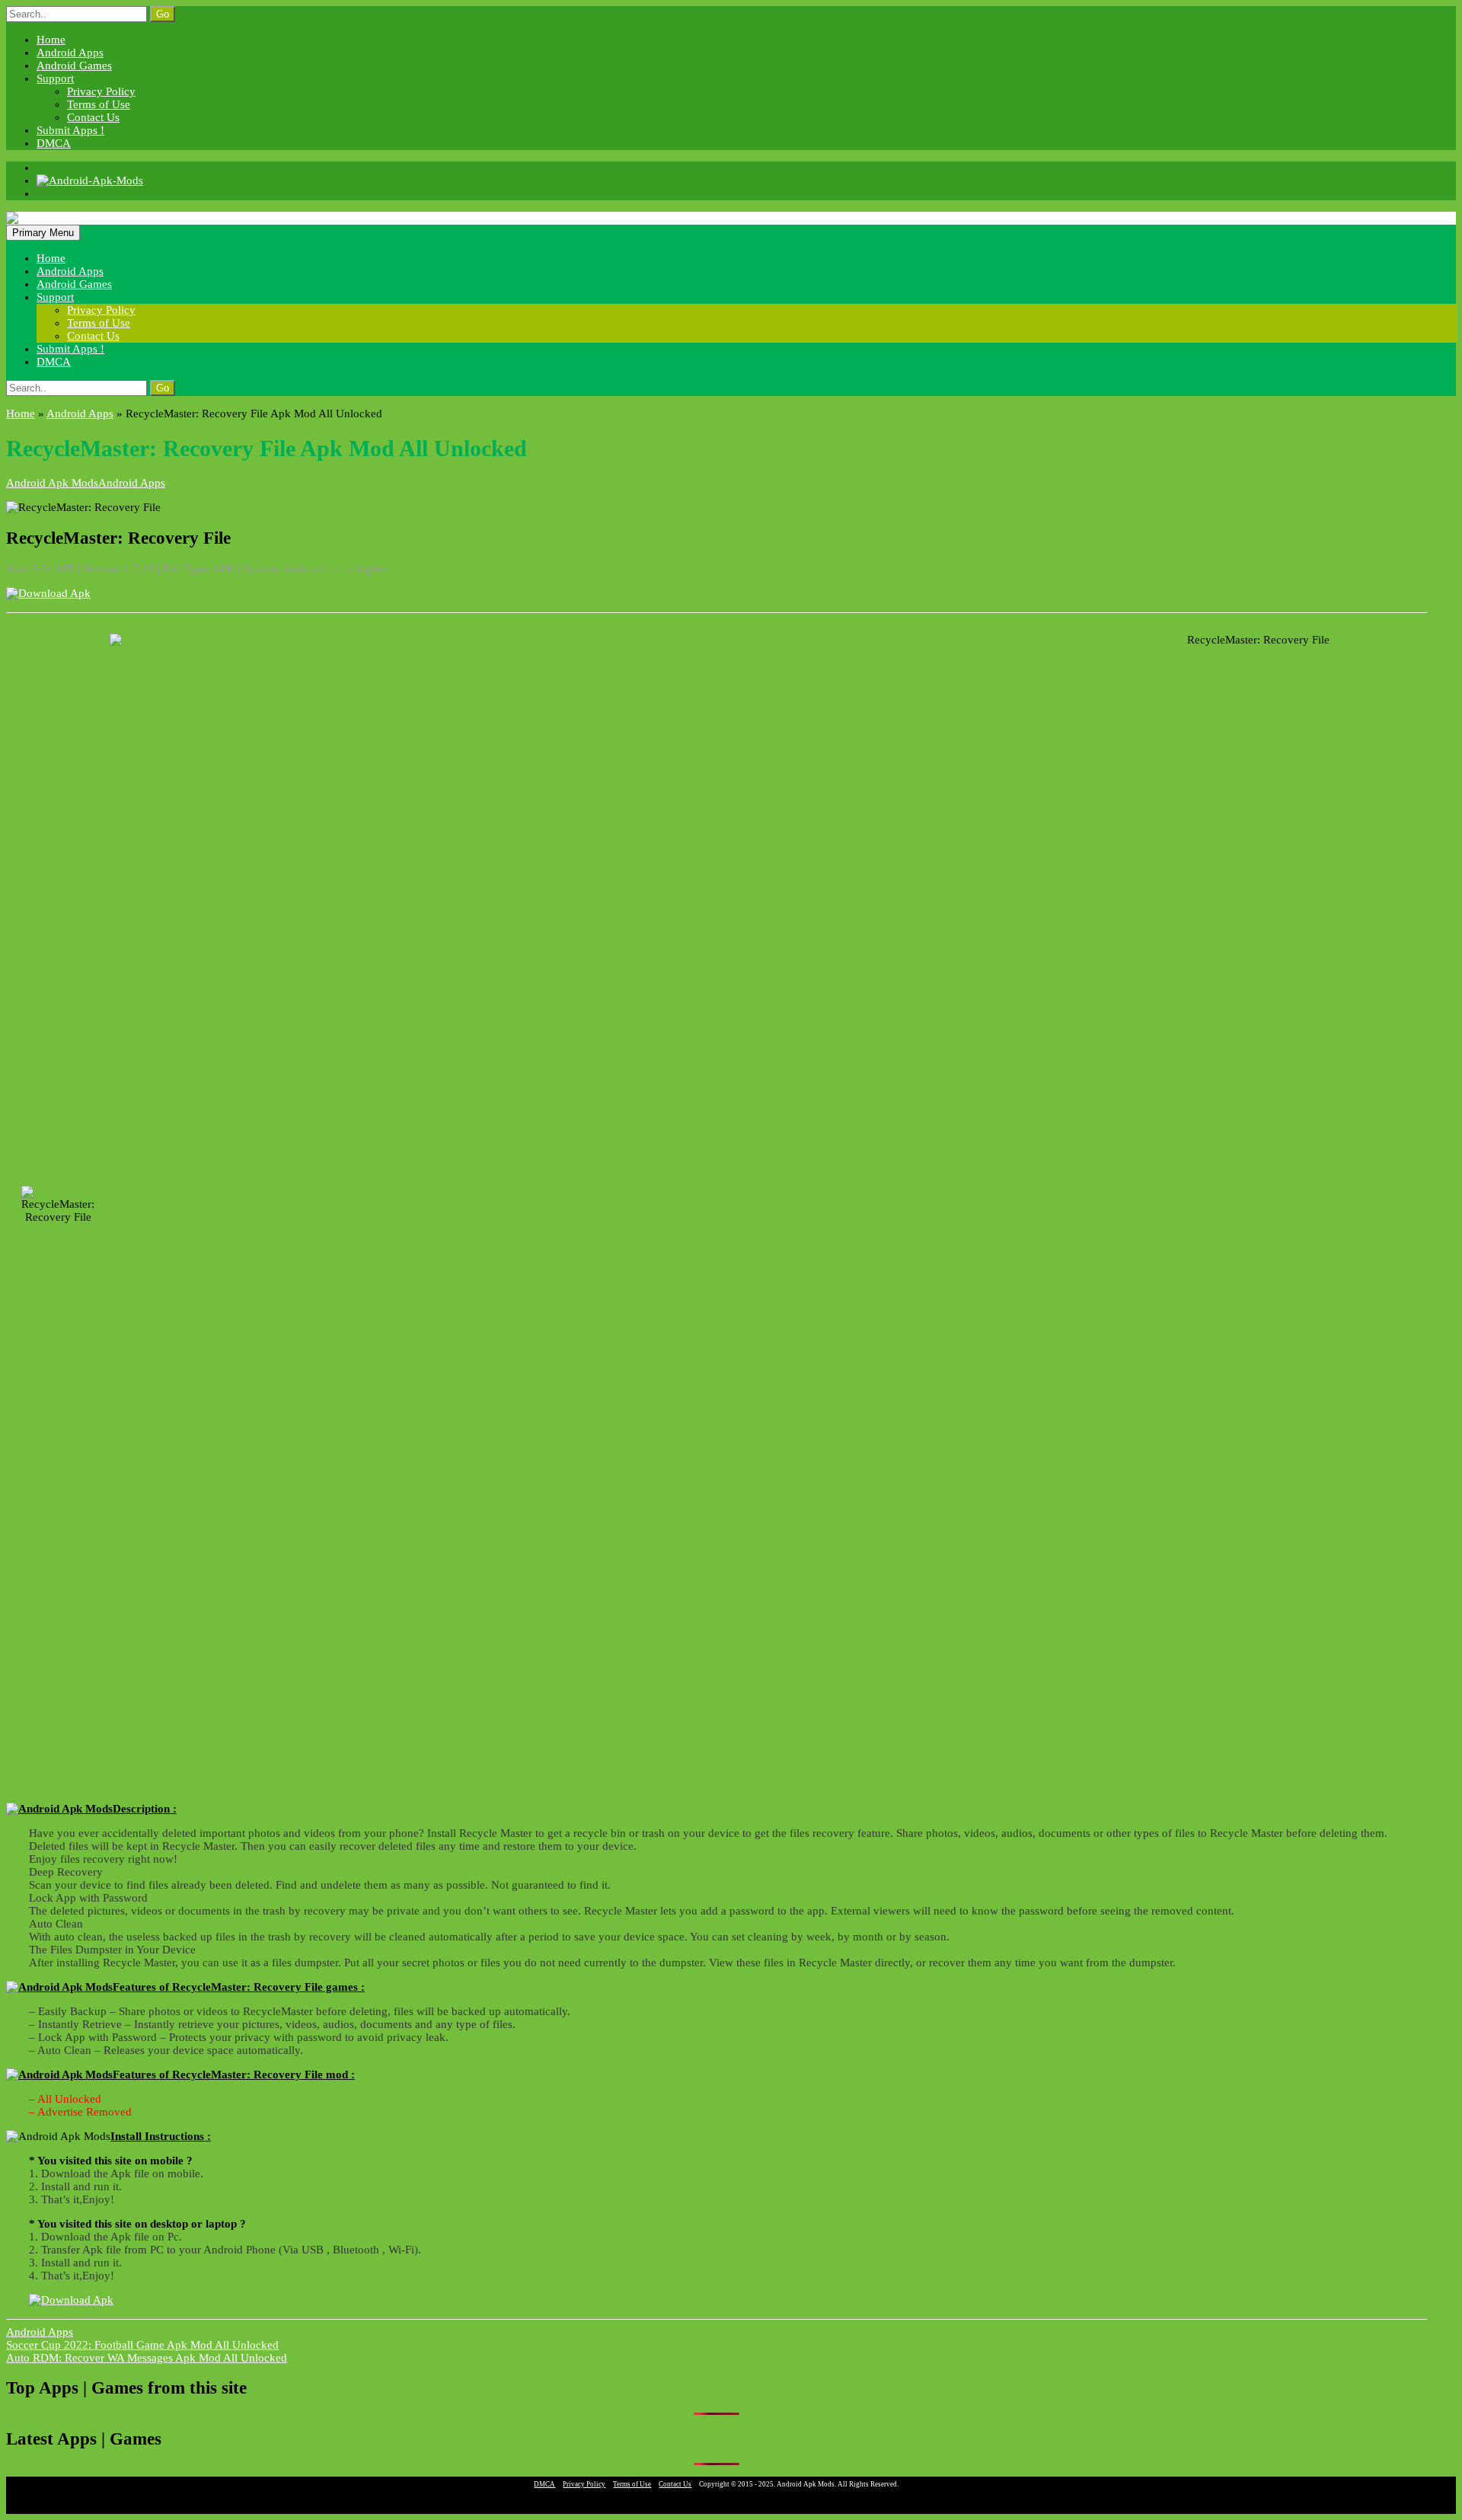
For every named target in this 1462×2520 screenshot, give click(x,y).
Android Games (74, 65)
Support (55, 78)
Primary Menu (43, 233)
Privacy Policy (101, 91)
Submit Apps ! (70, 130)
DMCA (54, 143)
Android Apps (70, 53)
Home (51, 40)
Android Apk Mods (52, 483)
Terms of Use (99, 104)
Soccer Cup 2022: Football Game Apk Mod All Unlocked (142, 2345)
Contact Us (93, 117)
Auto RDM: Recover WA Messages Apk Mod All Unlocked (147, 2358)
